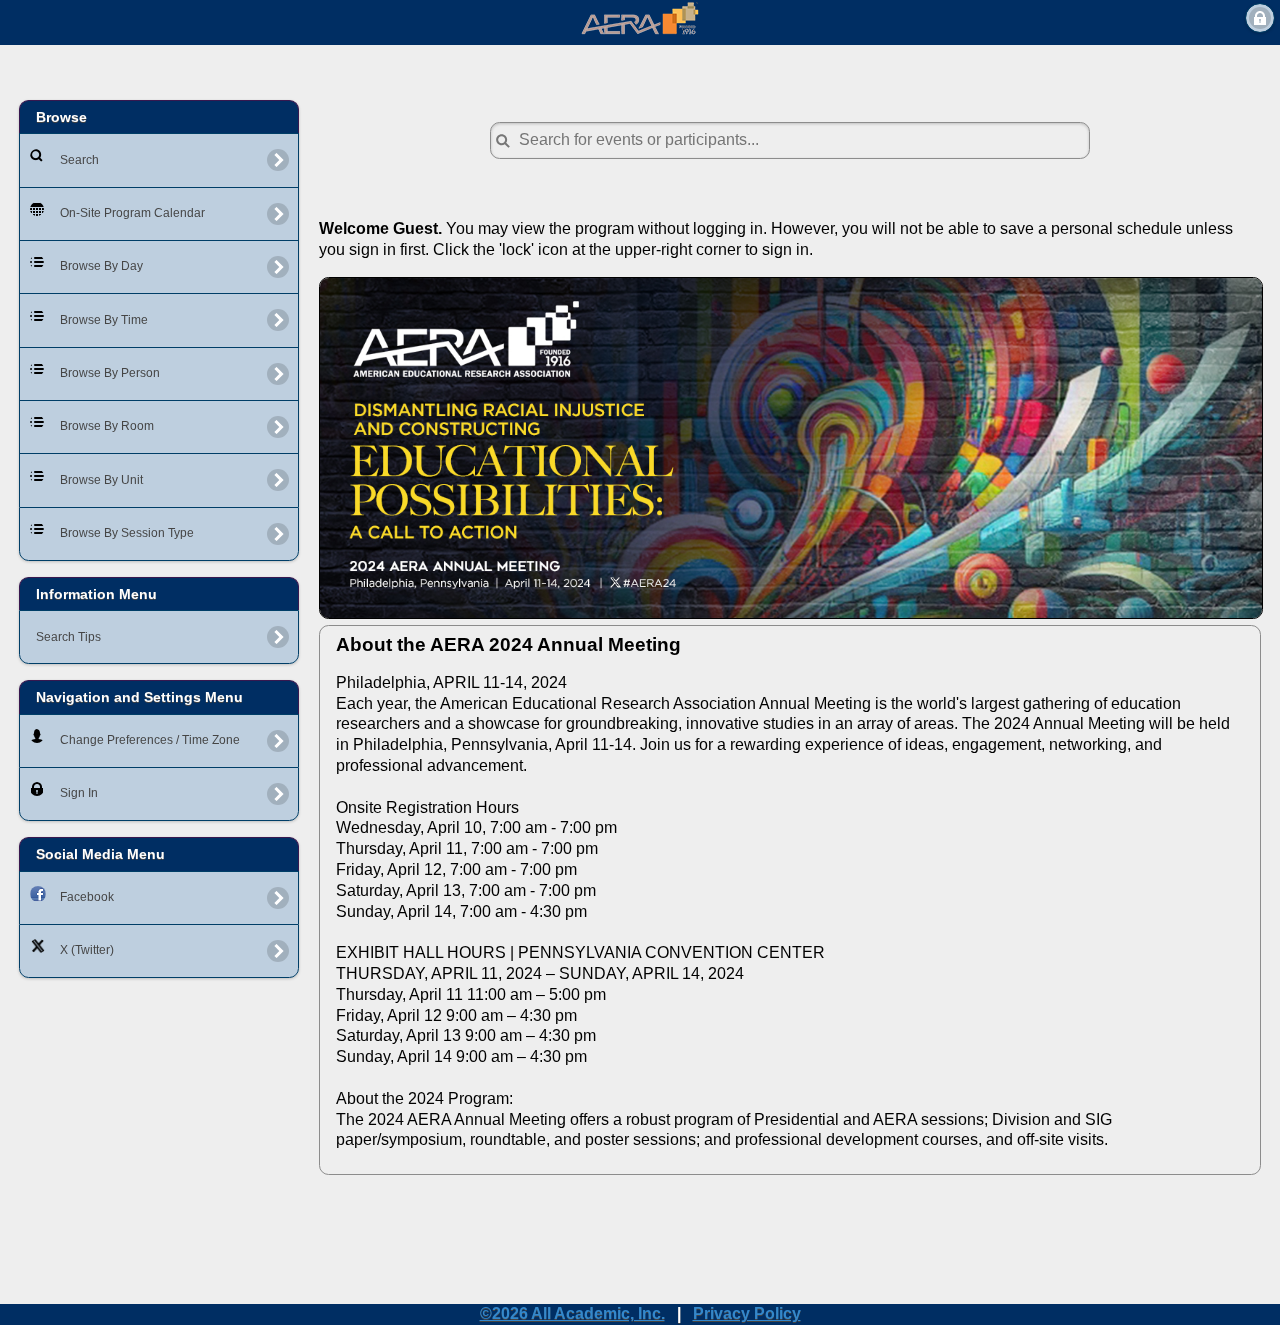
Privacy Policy (747, 1313)
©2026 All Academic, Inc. (572, 1313)
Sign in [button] (1260, 18)
